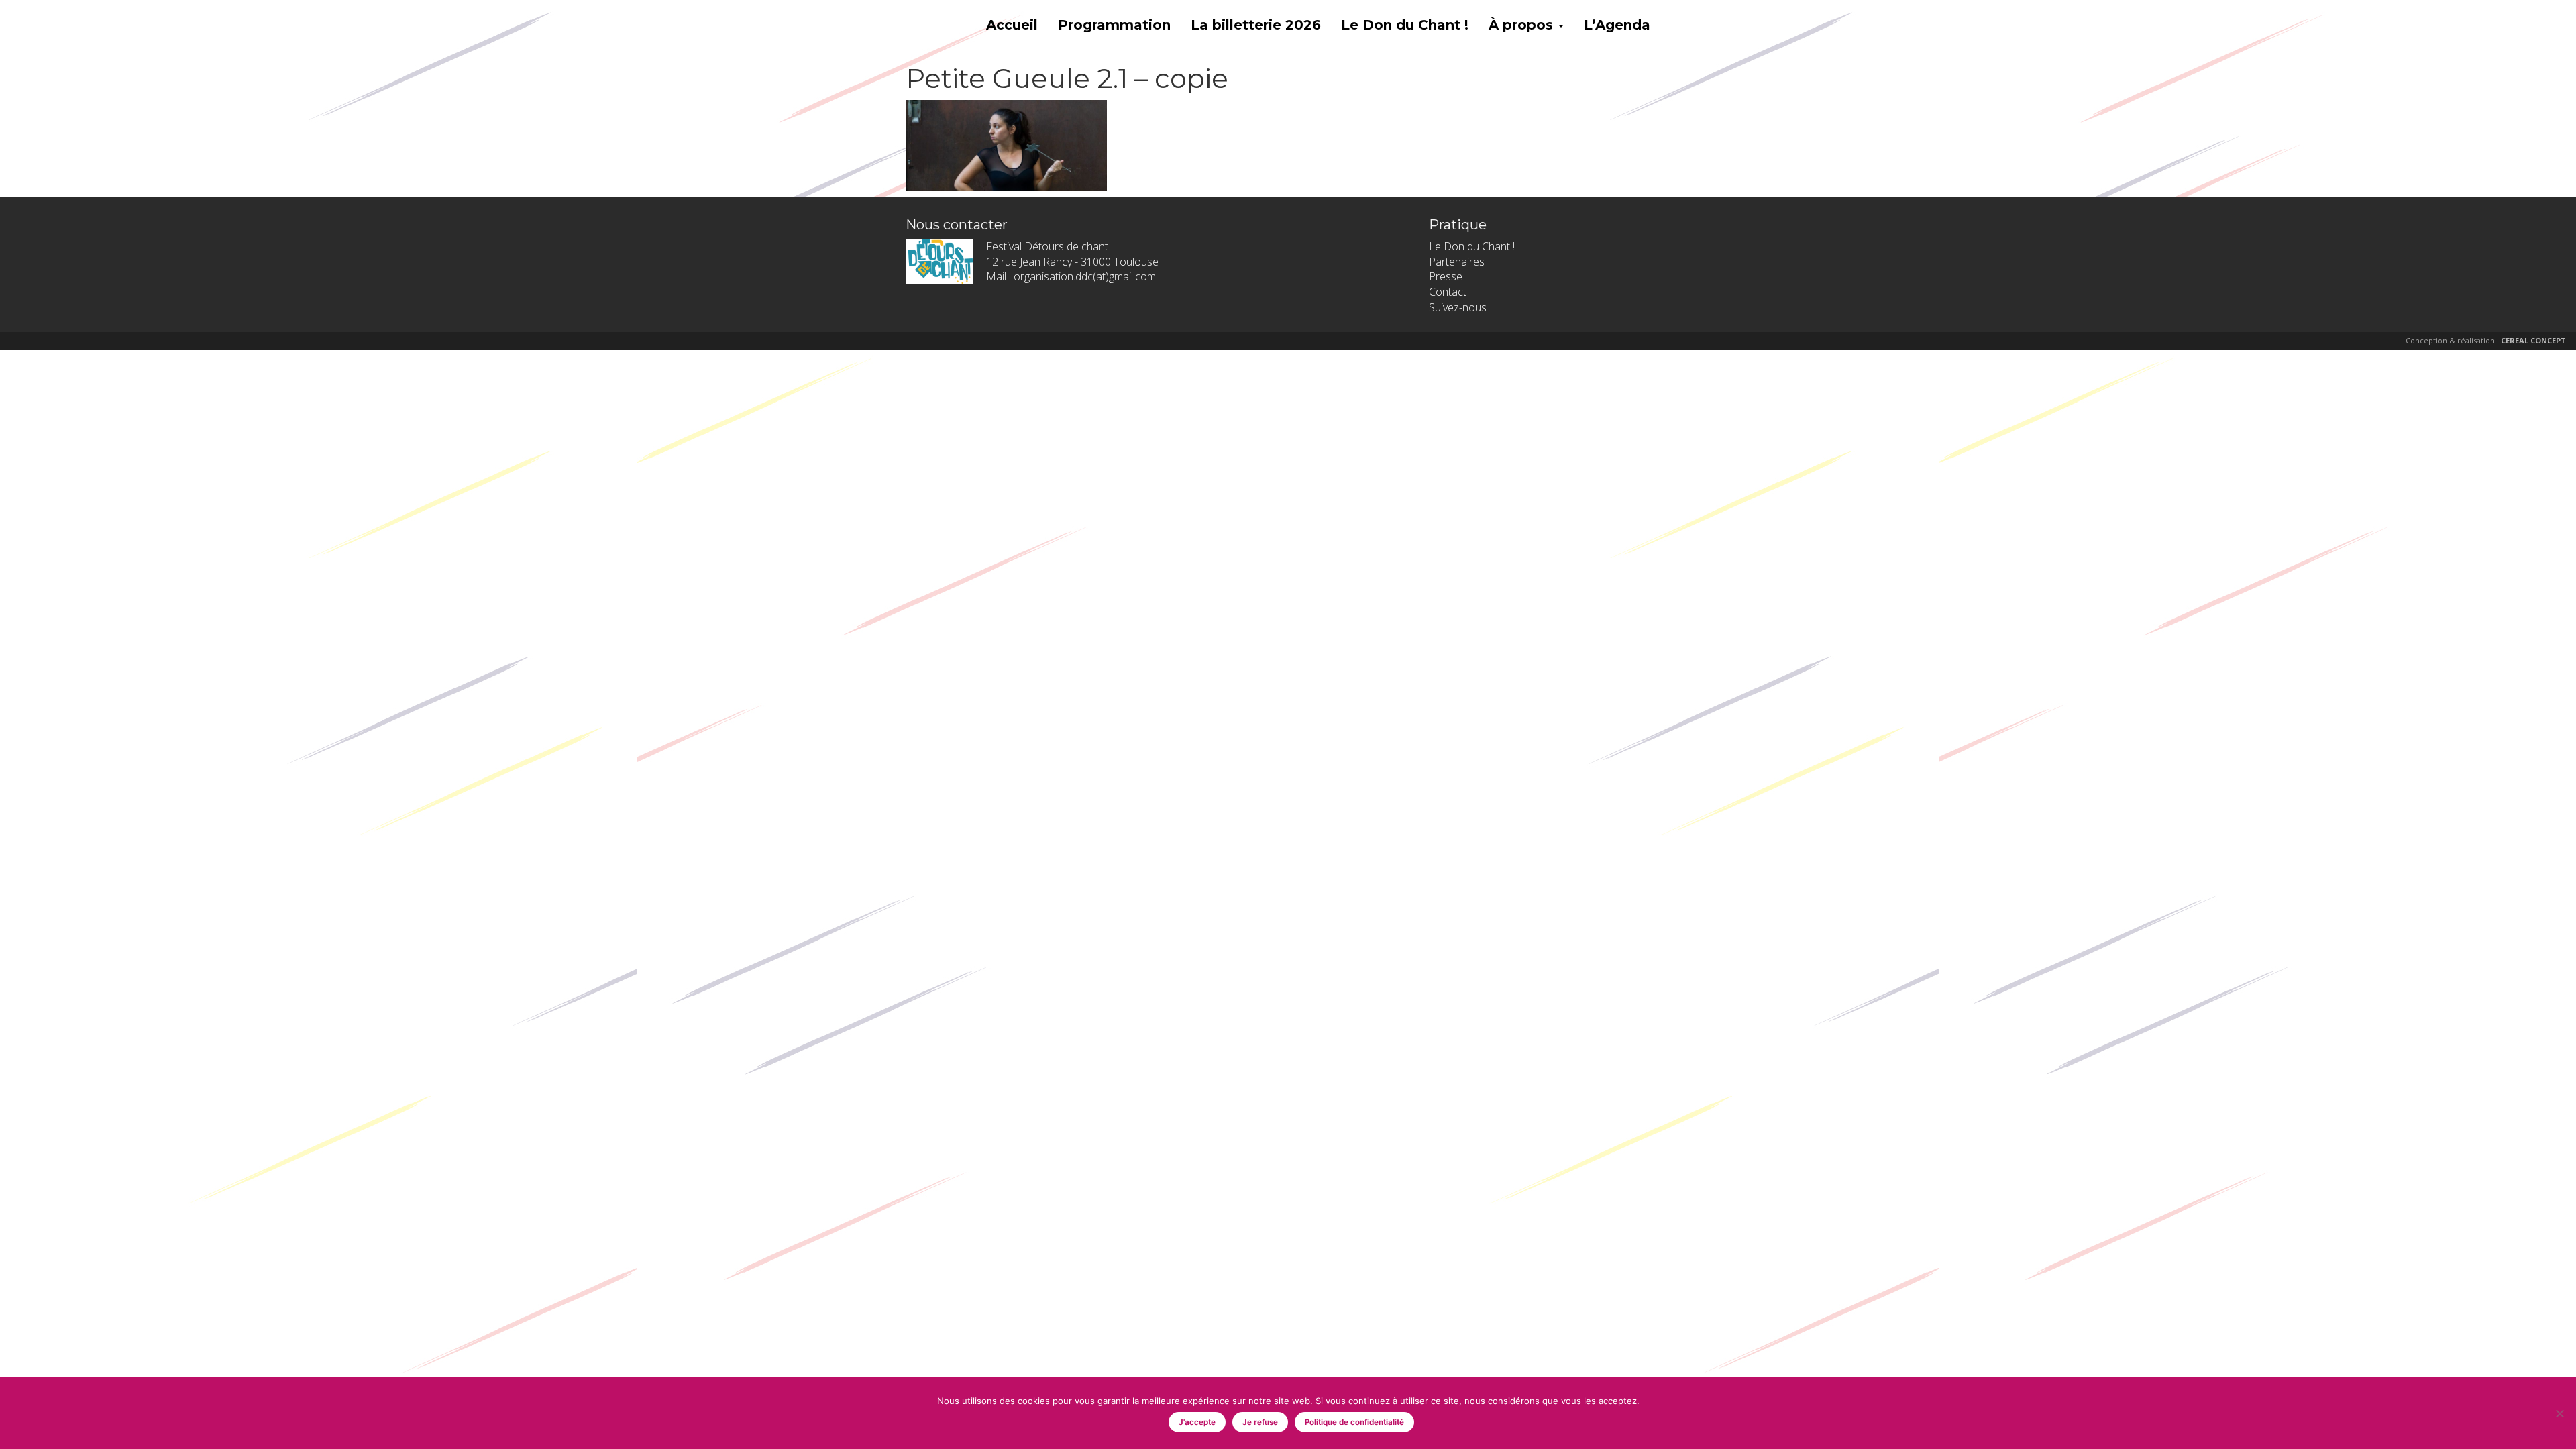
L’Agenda (1617, 25)
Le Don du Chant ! (1405, 25)
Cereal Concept (2533, 340)
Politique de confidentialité (1354, 1422)
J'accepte (1197, 1422)
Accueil (1012, 25)
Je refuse (1260, 1422)
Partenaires (1457, 262)
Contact (1448, 292)
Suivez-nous (1458, 307)
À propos (1523, 25)
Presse (1446, 276)
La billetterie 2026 (1256, 25)
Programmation (1114, 25)
